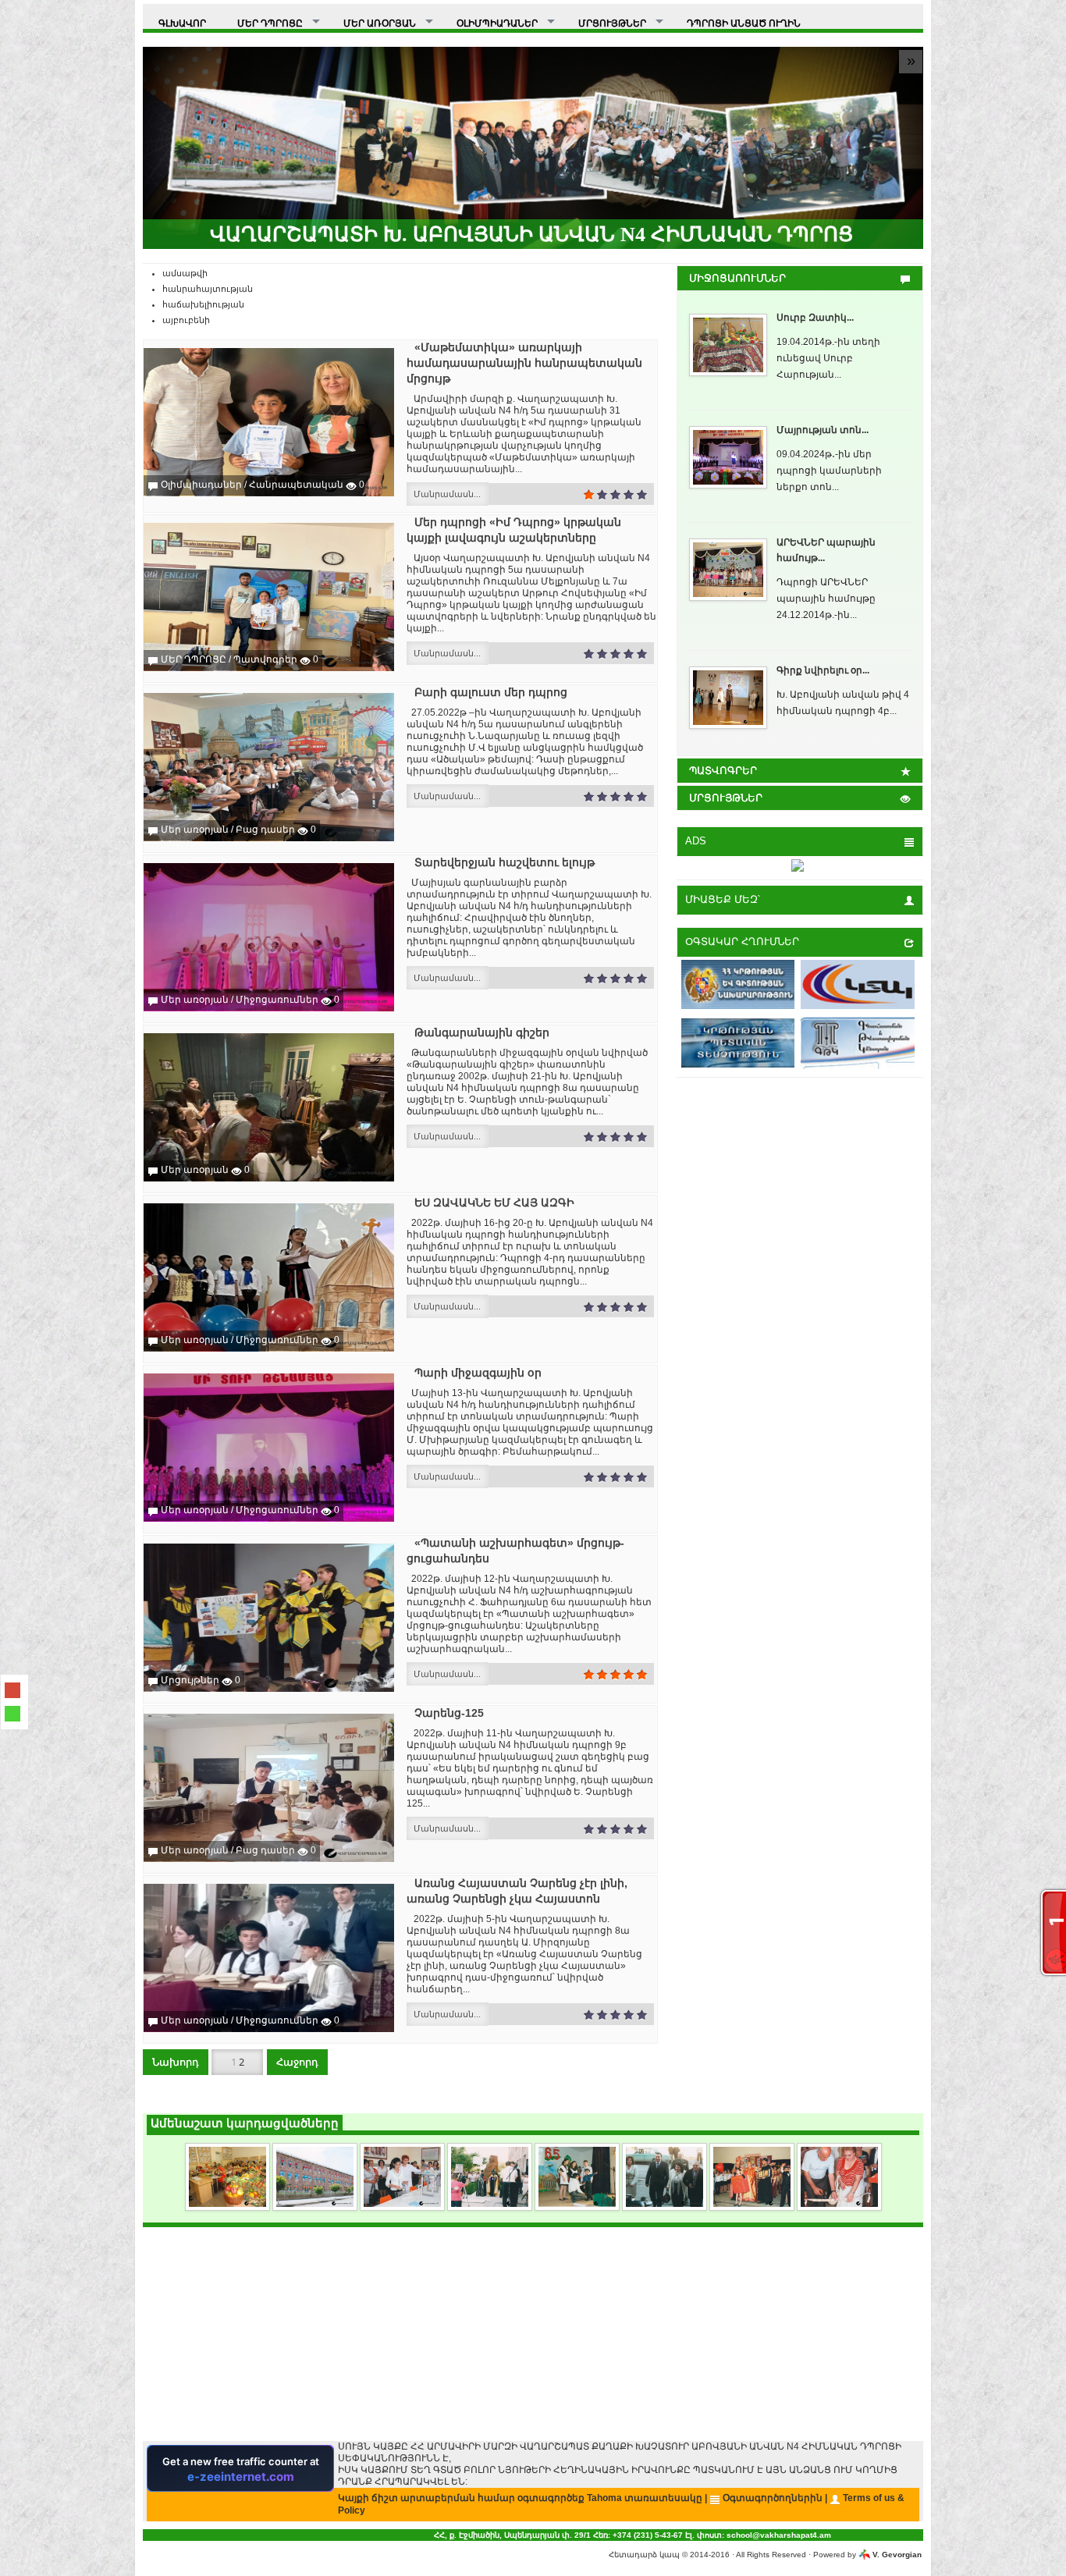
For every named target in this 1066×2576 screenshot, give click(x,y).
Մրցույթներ (190, 1680)
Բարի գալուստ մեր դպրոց (491, 692)
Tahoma (604, 2498)
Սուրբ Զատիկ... (815, 318)
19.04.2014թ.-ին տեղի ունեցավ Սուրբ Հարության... (828, 358)
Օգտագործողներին (773, 2498)
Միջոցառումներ (277, 1000)
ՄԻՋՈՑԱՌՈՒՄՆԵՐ (737, 278)
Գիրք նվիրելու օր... (823, 670)
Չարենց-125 (449, 1713)
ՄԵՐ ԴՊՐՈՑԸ (194, 659)
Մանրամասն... (447, 494)
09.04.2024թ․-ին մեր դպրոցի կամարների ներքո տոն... (829, 471)
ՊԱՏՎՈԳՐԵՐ (723, 771)
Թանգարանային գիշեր (482, 1032)
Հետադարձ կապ (644, 2555)
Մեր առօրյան (195, 830)
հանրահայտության (208, 289)
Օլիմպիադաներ (201, 485)
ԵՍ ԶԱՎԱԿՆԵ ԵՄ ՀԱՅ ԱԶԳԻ (494, 1203)
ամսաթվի (185, 273)
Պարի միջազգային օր (478, 1373)
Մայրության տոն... (823, 430)
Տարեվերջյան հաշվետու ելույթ (505, 862)
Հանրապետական (296, 485)
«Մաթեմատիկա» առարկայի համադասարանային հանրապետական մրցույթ (524, 363)
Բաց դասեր (265, 830)
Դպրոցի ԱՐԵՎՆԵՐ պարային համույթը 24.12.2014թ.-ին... (826, 599)
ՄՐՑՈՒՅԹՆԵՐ (726, 798)
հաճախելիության (203, 304)
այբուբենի (186, 320)
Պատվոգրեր (265, 659)
